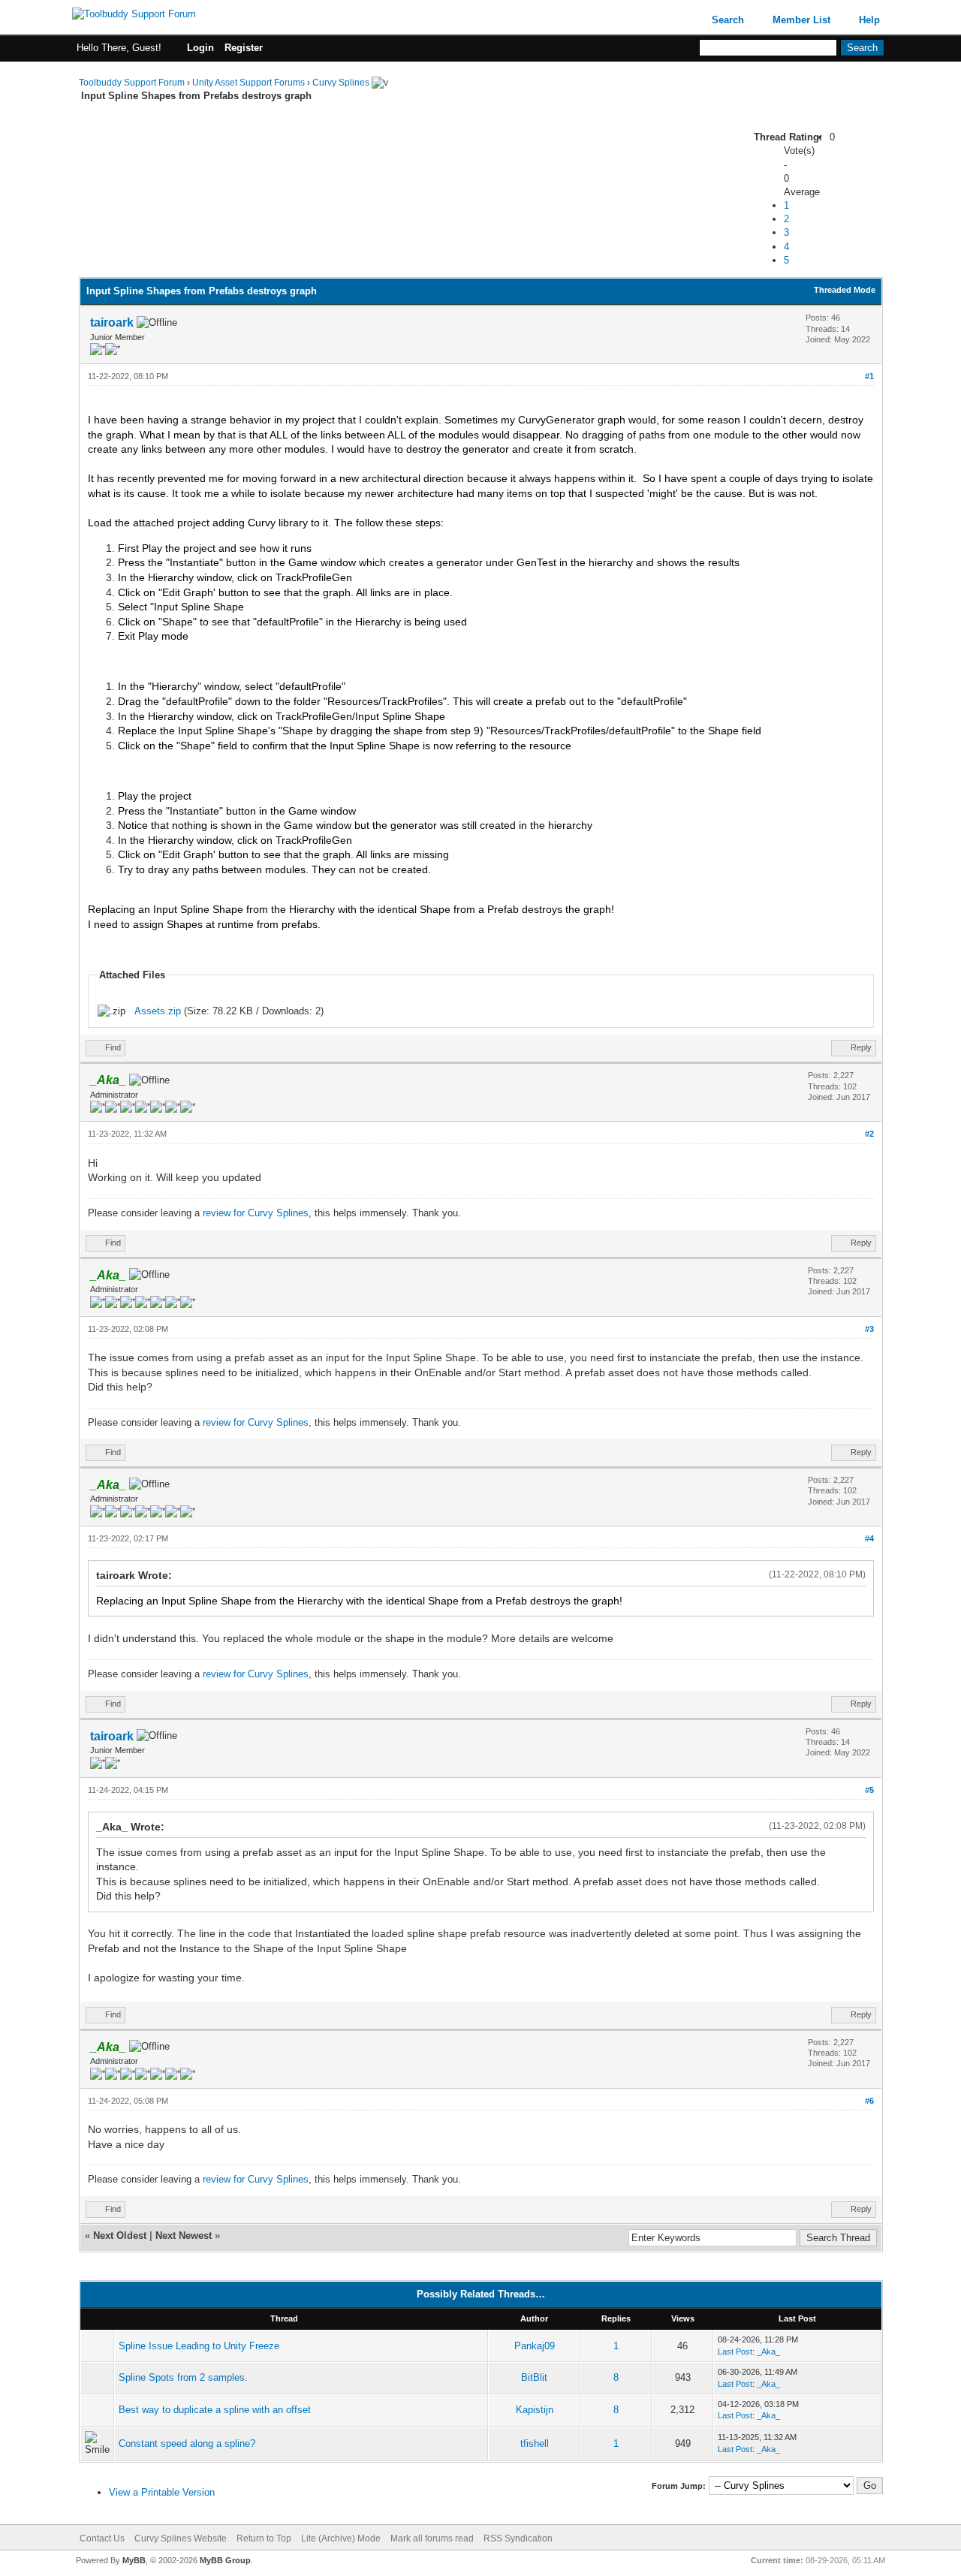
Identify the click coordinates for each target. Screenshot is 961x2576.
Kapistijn (535, 2410)
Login (200, 48)
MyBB (134, 2560)
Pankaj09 (535, 2346)
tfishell (535, 2443)
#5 (869, 1790)
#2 (869, 1134)
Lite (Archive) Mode (341, 2538)
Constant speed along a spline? (187, 2443)
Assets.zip (158, 1011)
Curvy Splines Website (181, 2538)
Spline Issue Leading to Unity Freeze (199, 2346)
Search (728, 20)
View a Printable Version (162, 2492)
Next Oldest (120, 2236)
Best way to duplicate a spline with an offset (215, 2410)
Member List (801, 20)
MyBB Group (225, 2560)
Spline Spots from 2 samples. (183, 2377)
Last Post (735, 2352)
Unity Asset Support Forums (249, 83)
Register (244, 48)
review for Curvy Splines (256, 1213)
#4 (869, 1538)
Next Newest (184, 2236)
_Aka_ (768, 2352)
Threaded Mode (845, 290)
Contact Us (102, 2538)
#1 (869, 376)
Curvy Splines (341, 83)
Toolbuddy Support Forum (132, 83)
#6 (869, 2101)
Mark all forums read (432, 2538)
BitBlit (534, 2377)
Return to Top (264, 2538)
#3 (869, 1329)
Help (869, 20)
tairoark (112, 322)
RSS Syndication (518, 2538)
